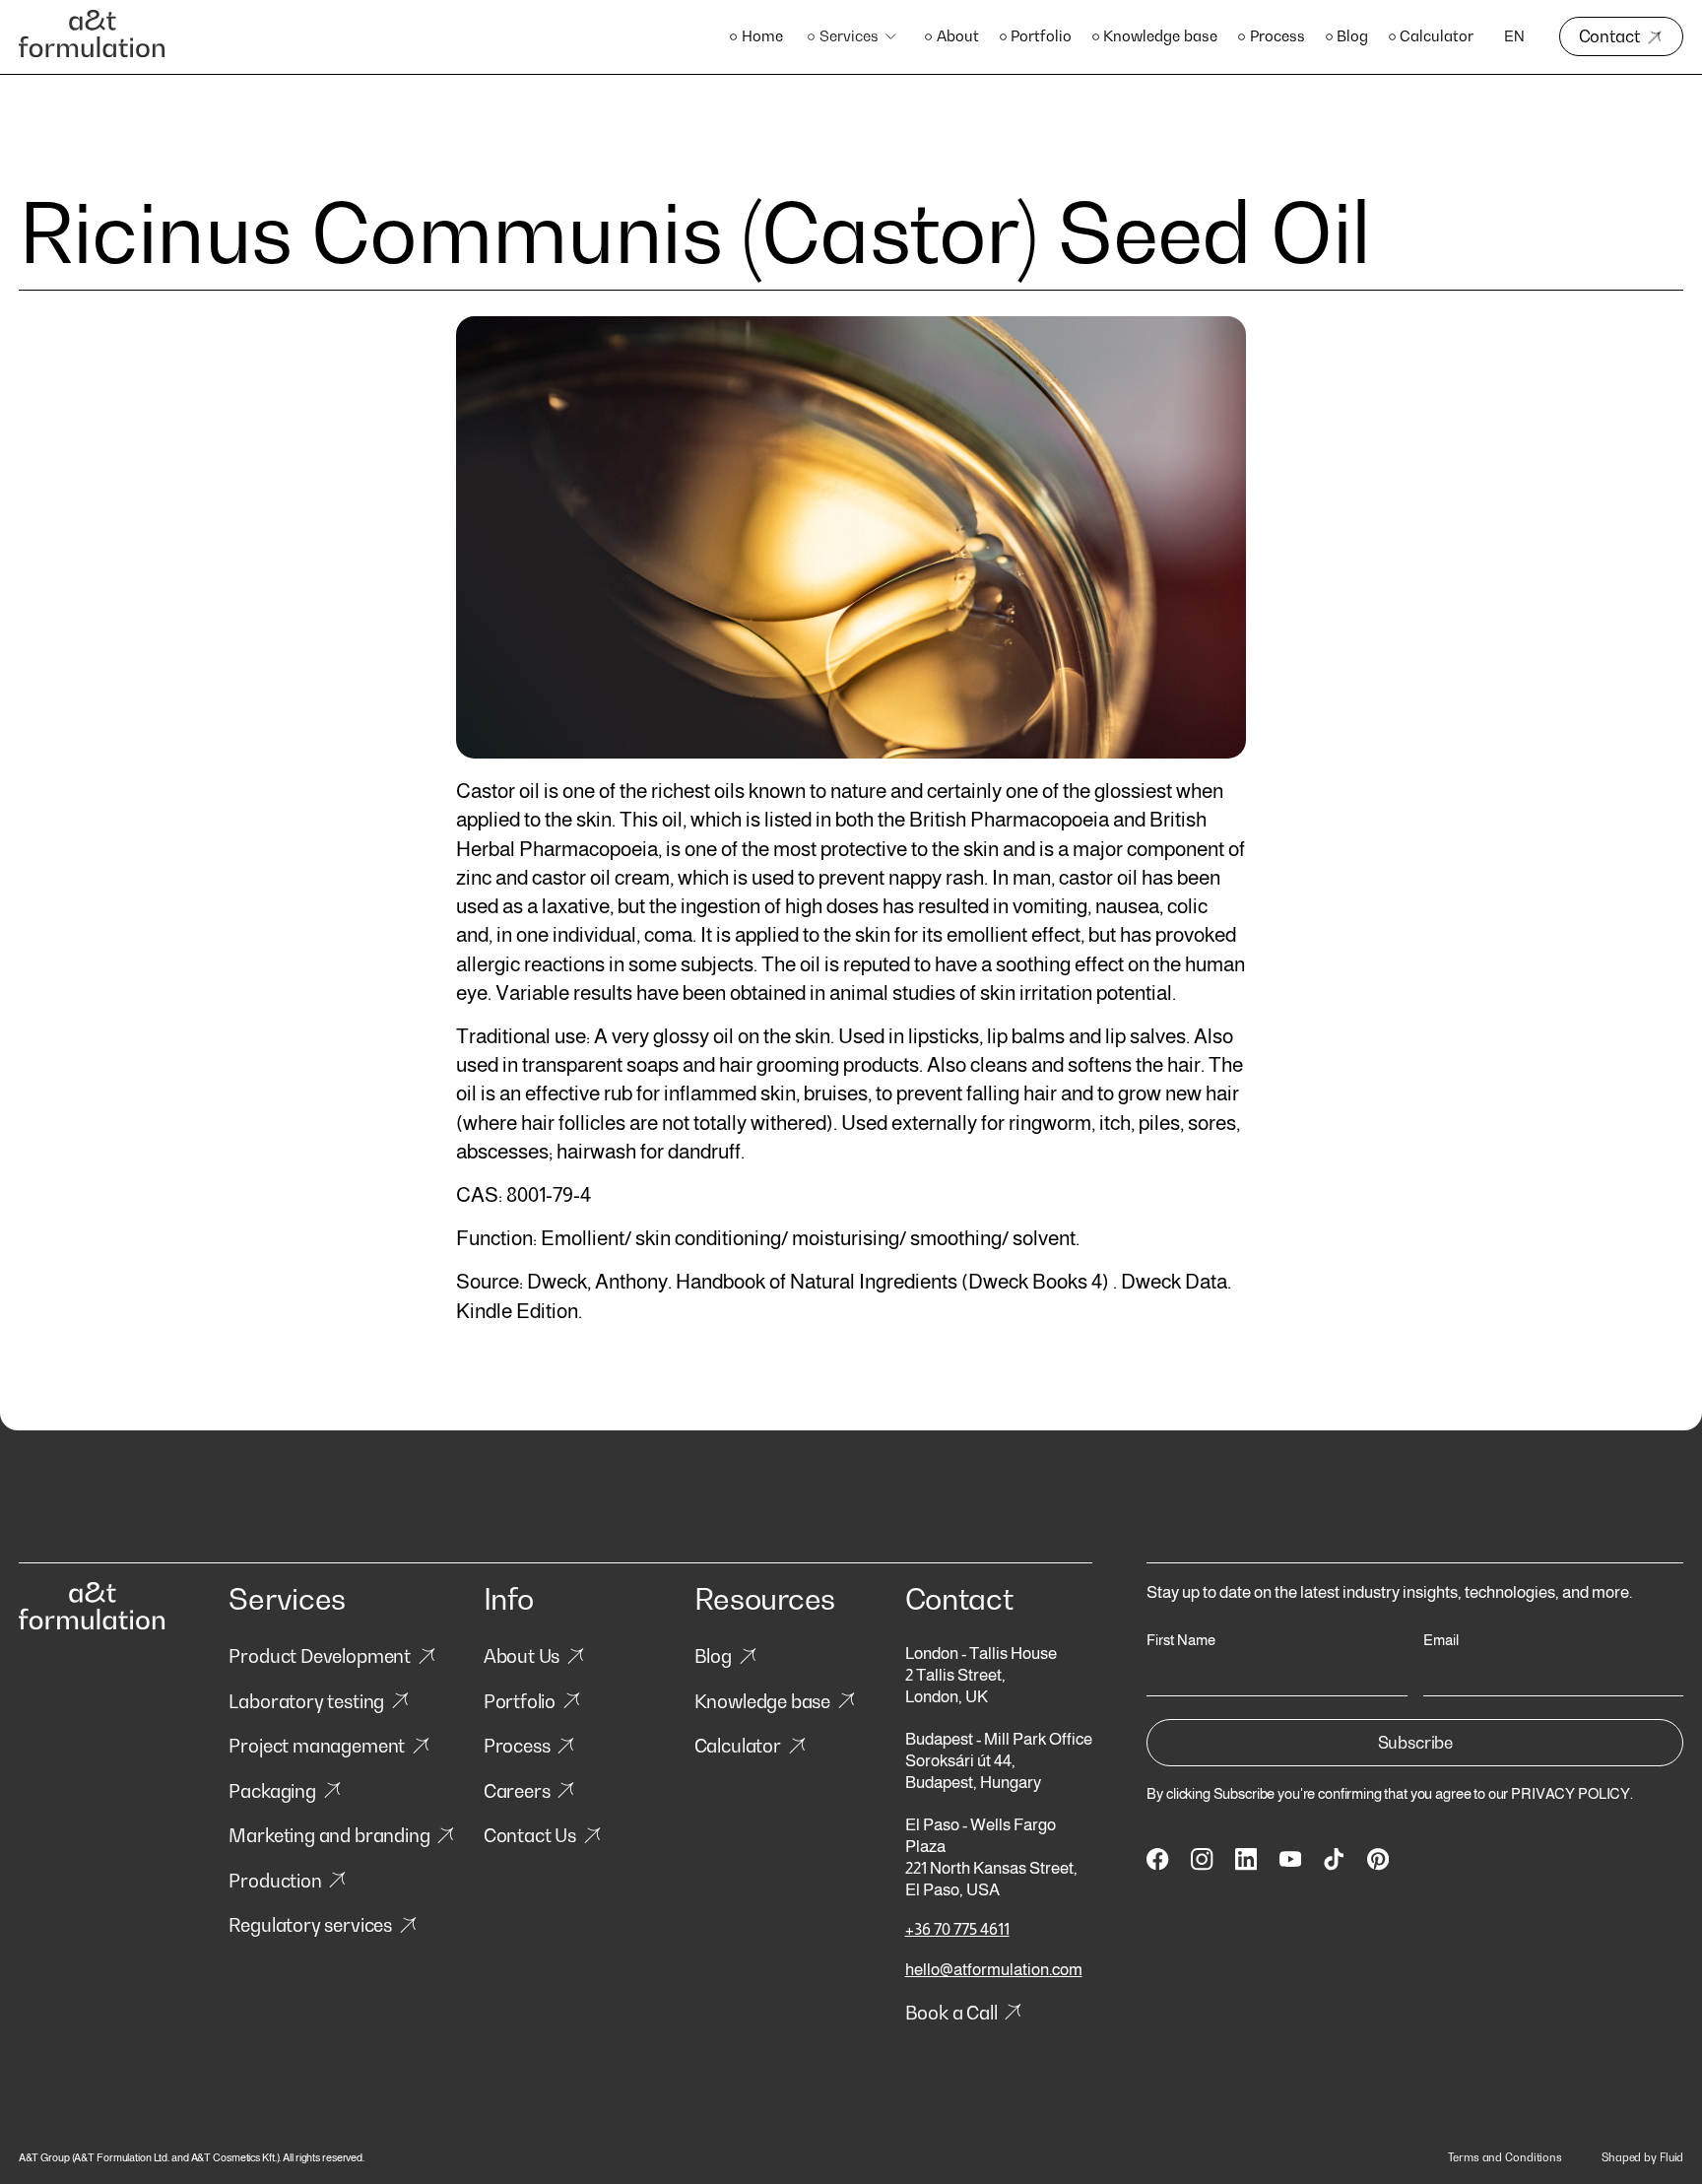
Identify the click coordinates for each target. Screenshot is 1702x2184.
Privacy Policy (1571, 1794)
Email (1441, 1641)
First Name (1181, 1641)
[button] (854, 37)
